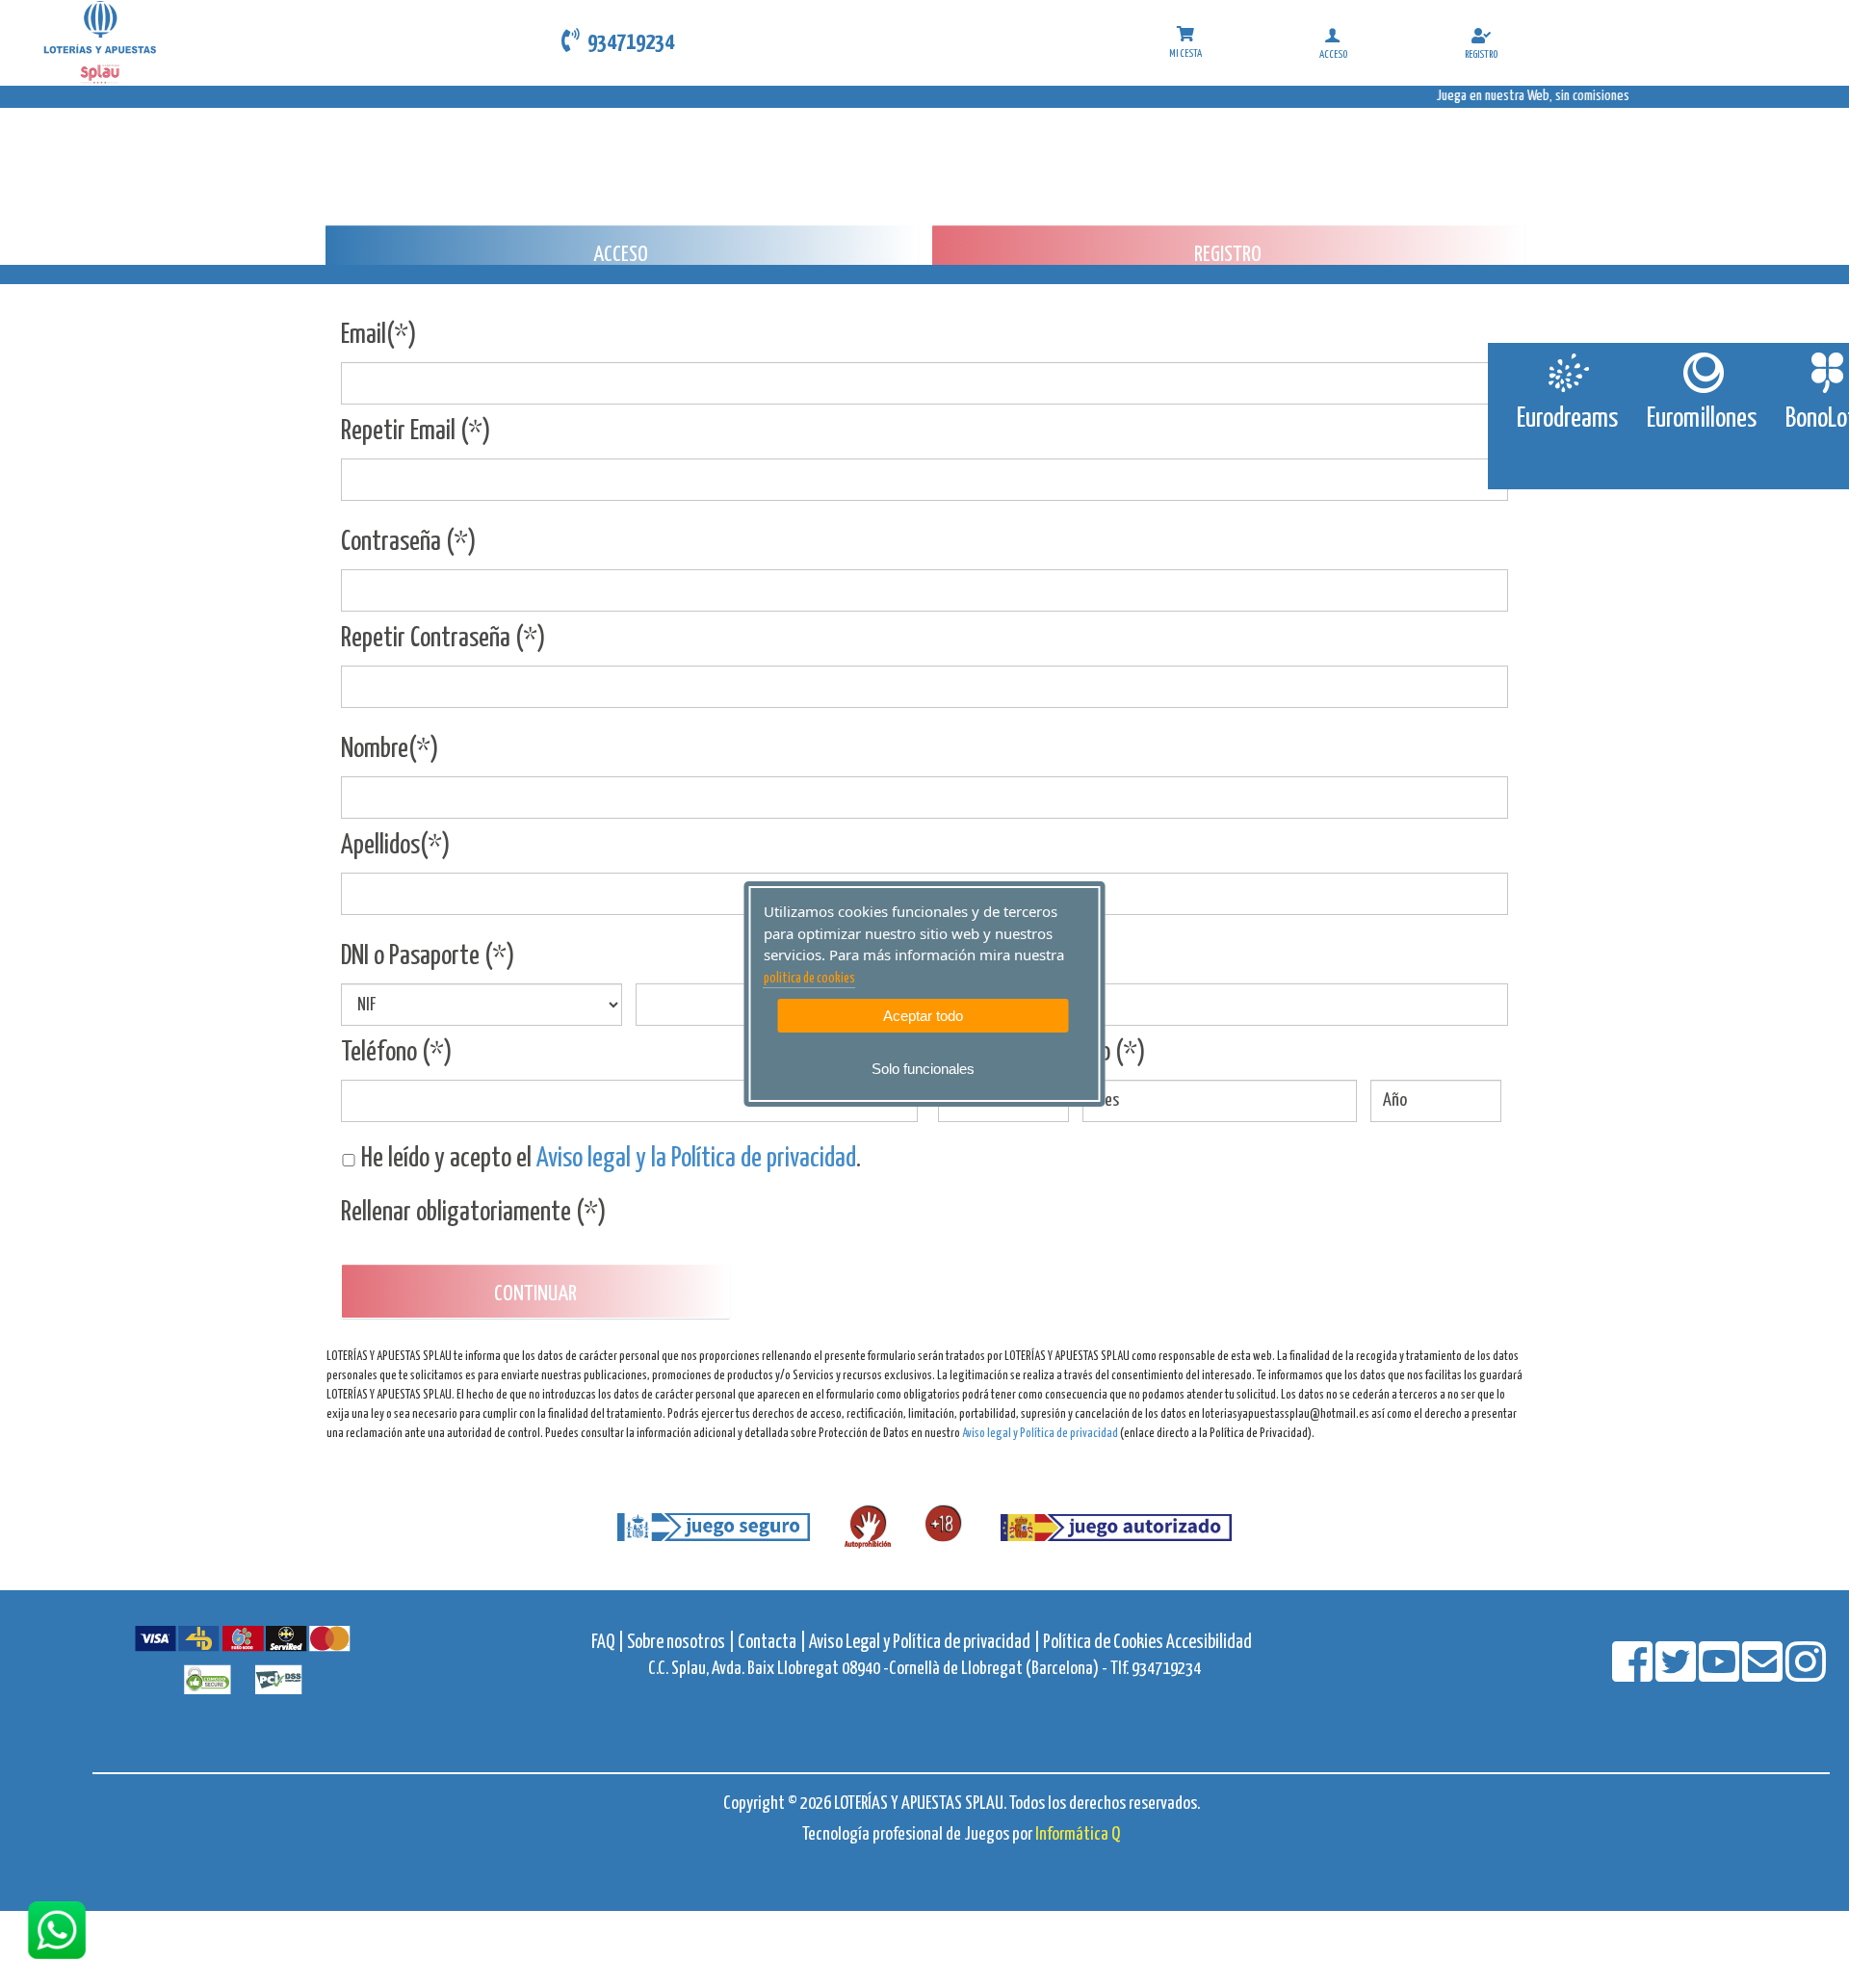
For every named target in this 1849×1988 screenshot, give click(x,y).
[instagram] (1806, 1674)
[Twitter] (1677, 1674)
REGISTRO (1228, 255)
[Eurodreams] (1567, 373)
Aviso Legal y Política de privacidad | (926, 1643)
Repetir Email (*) (416, 432)
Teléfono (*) (397, 1053)
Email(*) (379, 335)
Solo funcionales (923, 1069)
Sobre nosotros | (681, 1643)
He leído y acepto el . (609, 1159)
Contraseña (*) (409, 542)
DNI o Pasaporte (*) (428, 956)
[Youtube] (1720, 1674)
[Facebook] (1634, 1674)
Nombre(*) (390, 749)
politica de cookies (809, 979)
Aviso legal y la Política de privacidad (696, 1159)
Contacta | (772, 1643)
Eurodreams (1567, 419)
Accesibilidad (1209, 1643)
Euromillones (1702, 419)
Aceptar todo (923, 1016)
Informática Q (1078, 1834)
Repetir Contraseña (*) (443, 639)
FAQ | (609, 1643)
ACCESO (621, 255)
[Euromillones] (1702, 373)
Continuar (535, 1294)
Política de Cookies (1103, 1643)
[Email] (1764, 1674)
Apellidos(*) (396, 846)
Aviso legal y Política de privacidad (1040, 1434)
